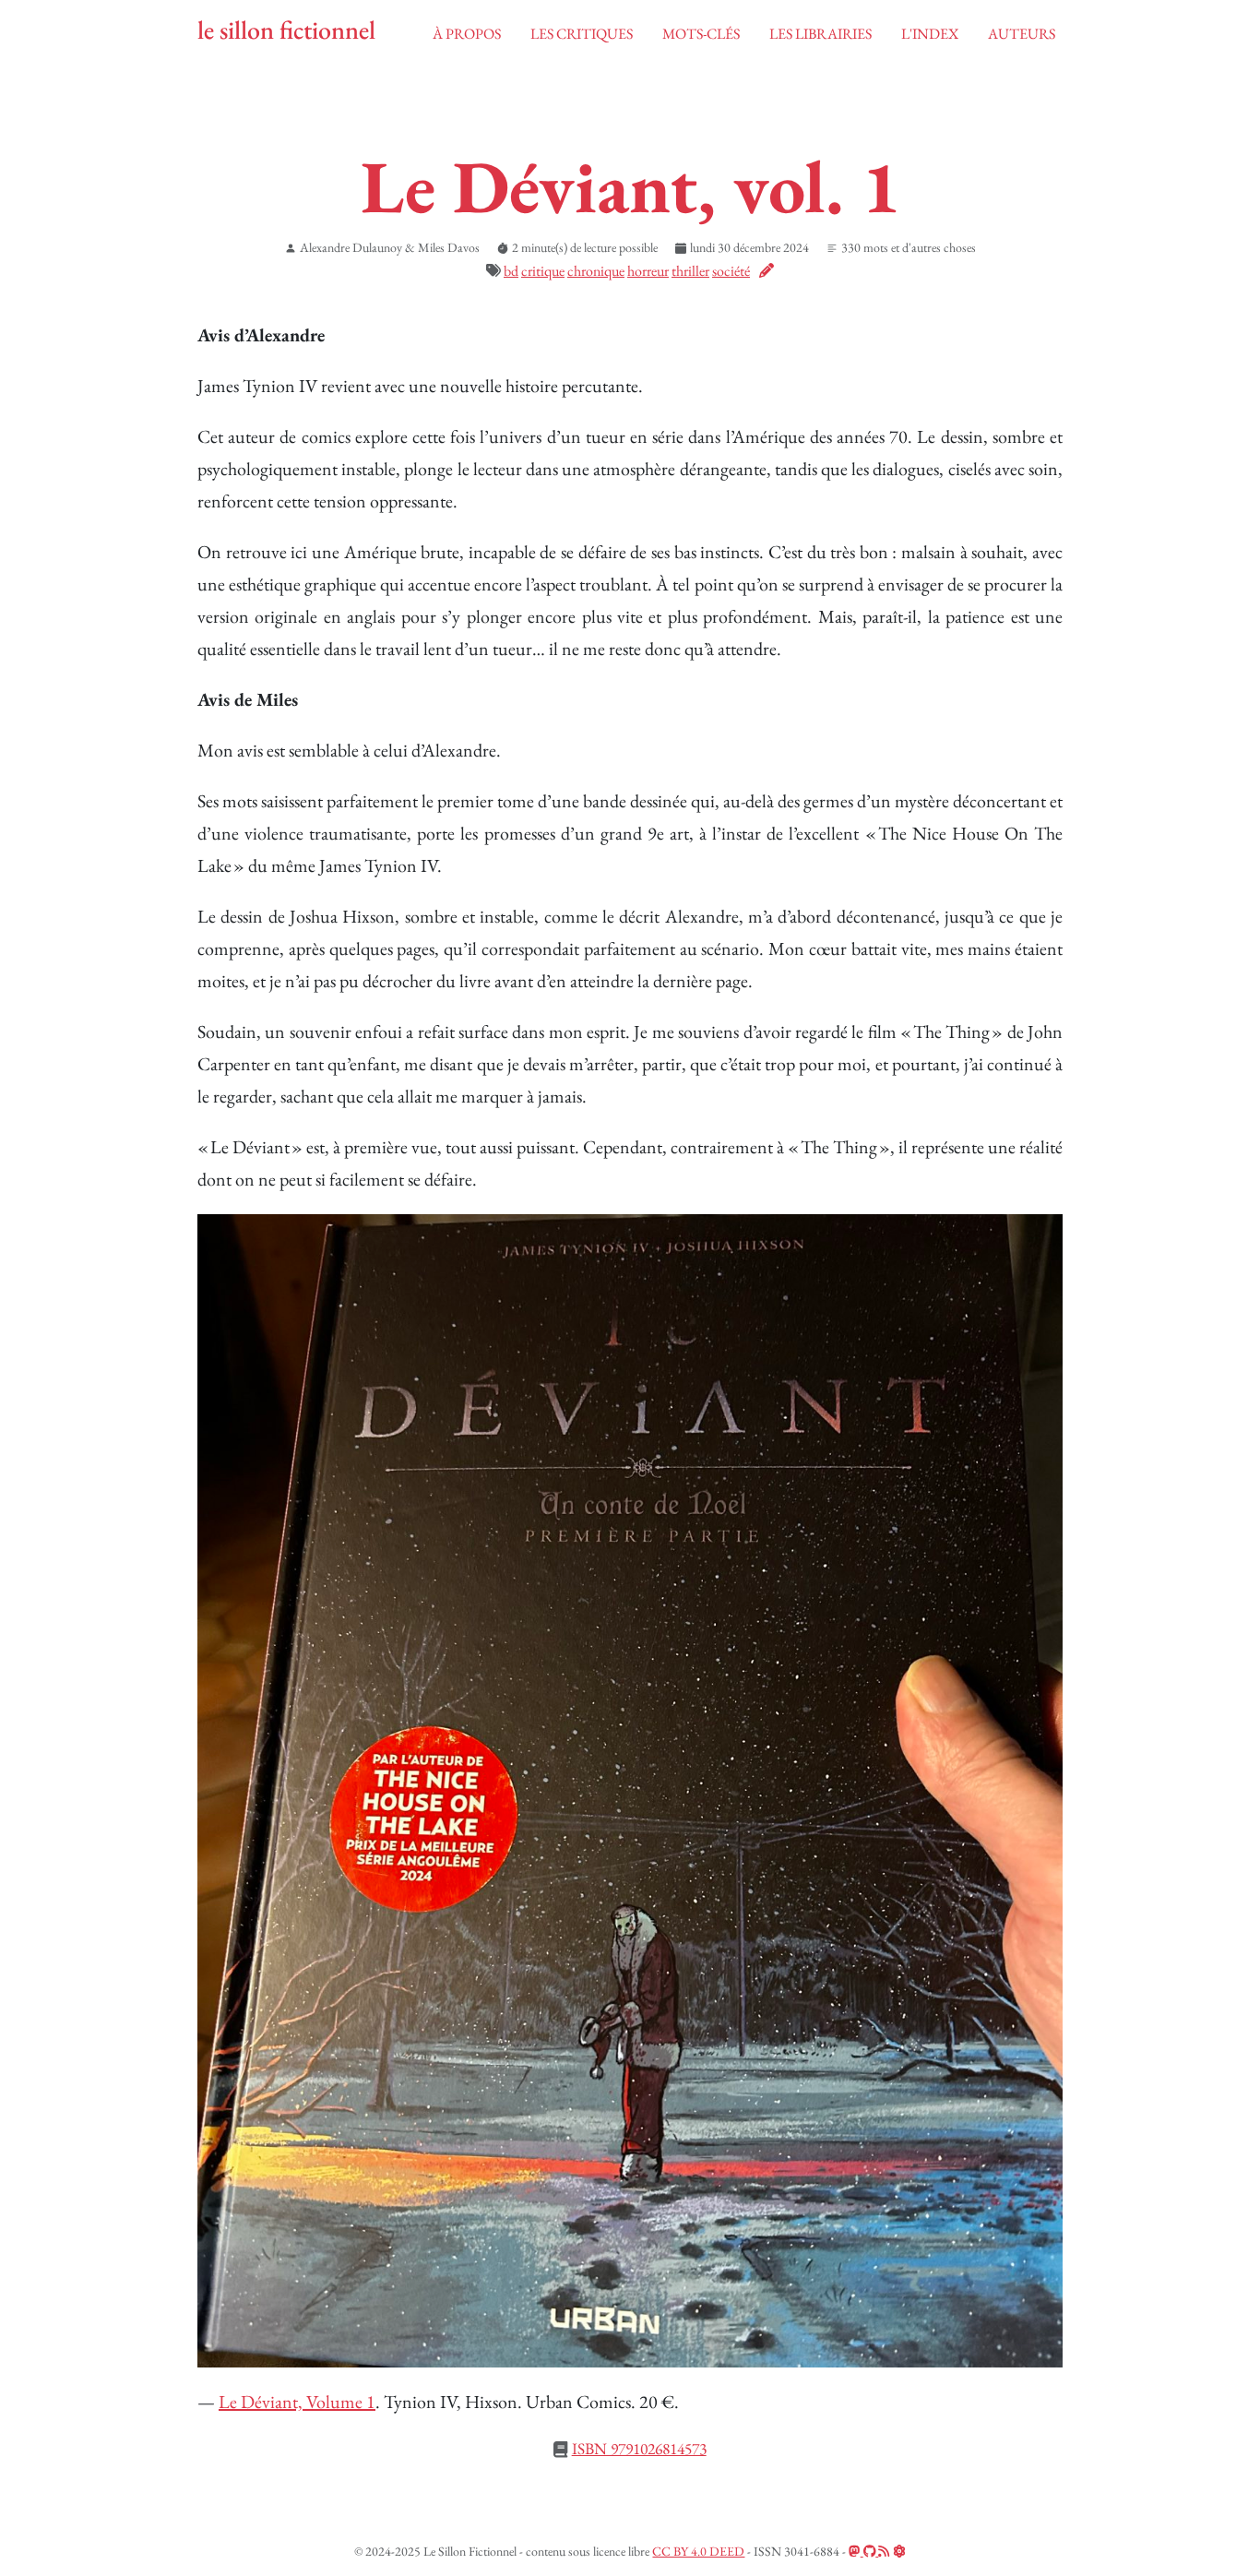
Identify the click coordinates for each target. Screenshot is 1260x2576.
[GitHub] (871, 2551)
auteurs (1022, 34)
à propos (467, 34)
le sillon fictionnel (286, 30)
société (731, 271)
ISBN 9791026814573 (639, 2448)
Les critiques (582, 34)
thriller (690, 271)
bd (511, 271)
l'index (930, 34)
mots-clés (701, 34)
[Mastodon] (856, 2551)
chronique (596, 271)
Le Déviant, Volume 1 (297, 2402)
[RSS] (884, 2551)
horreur (648, 271)
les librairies (820, 34)
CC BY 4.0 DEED (698, 2551)
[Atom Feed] (899, 2551)
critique (543, 271)
